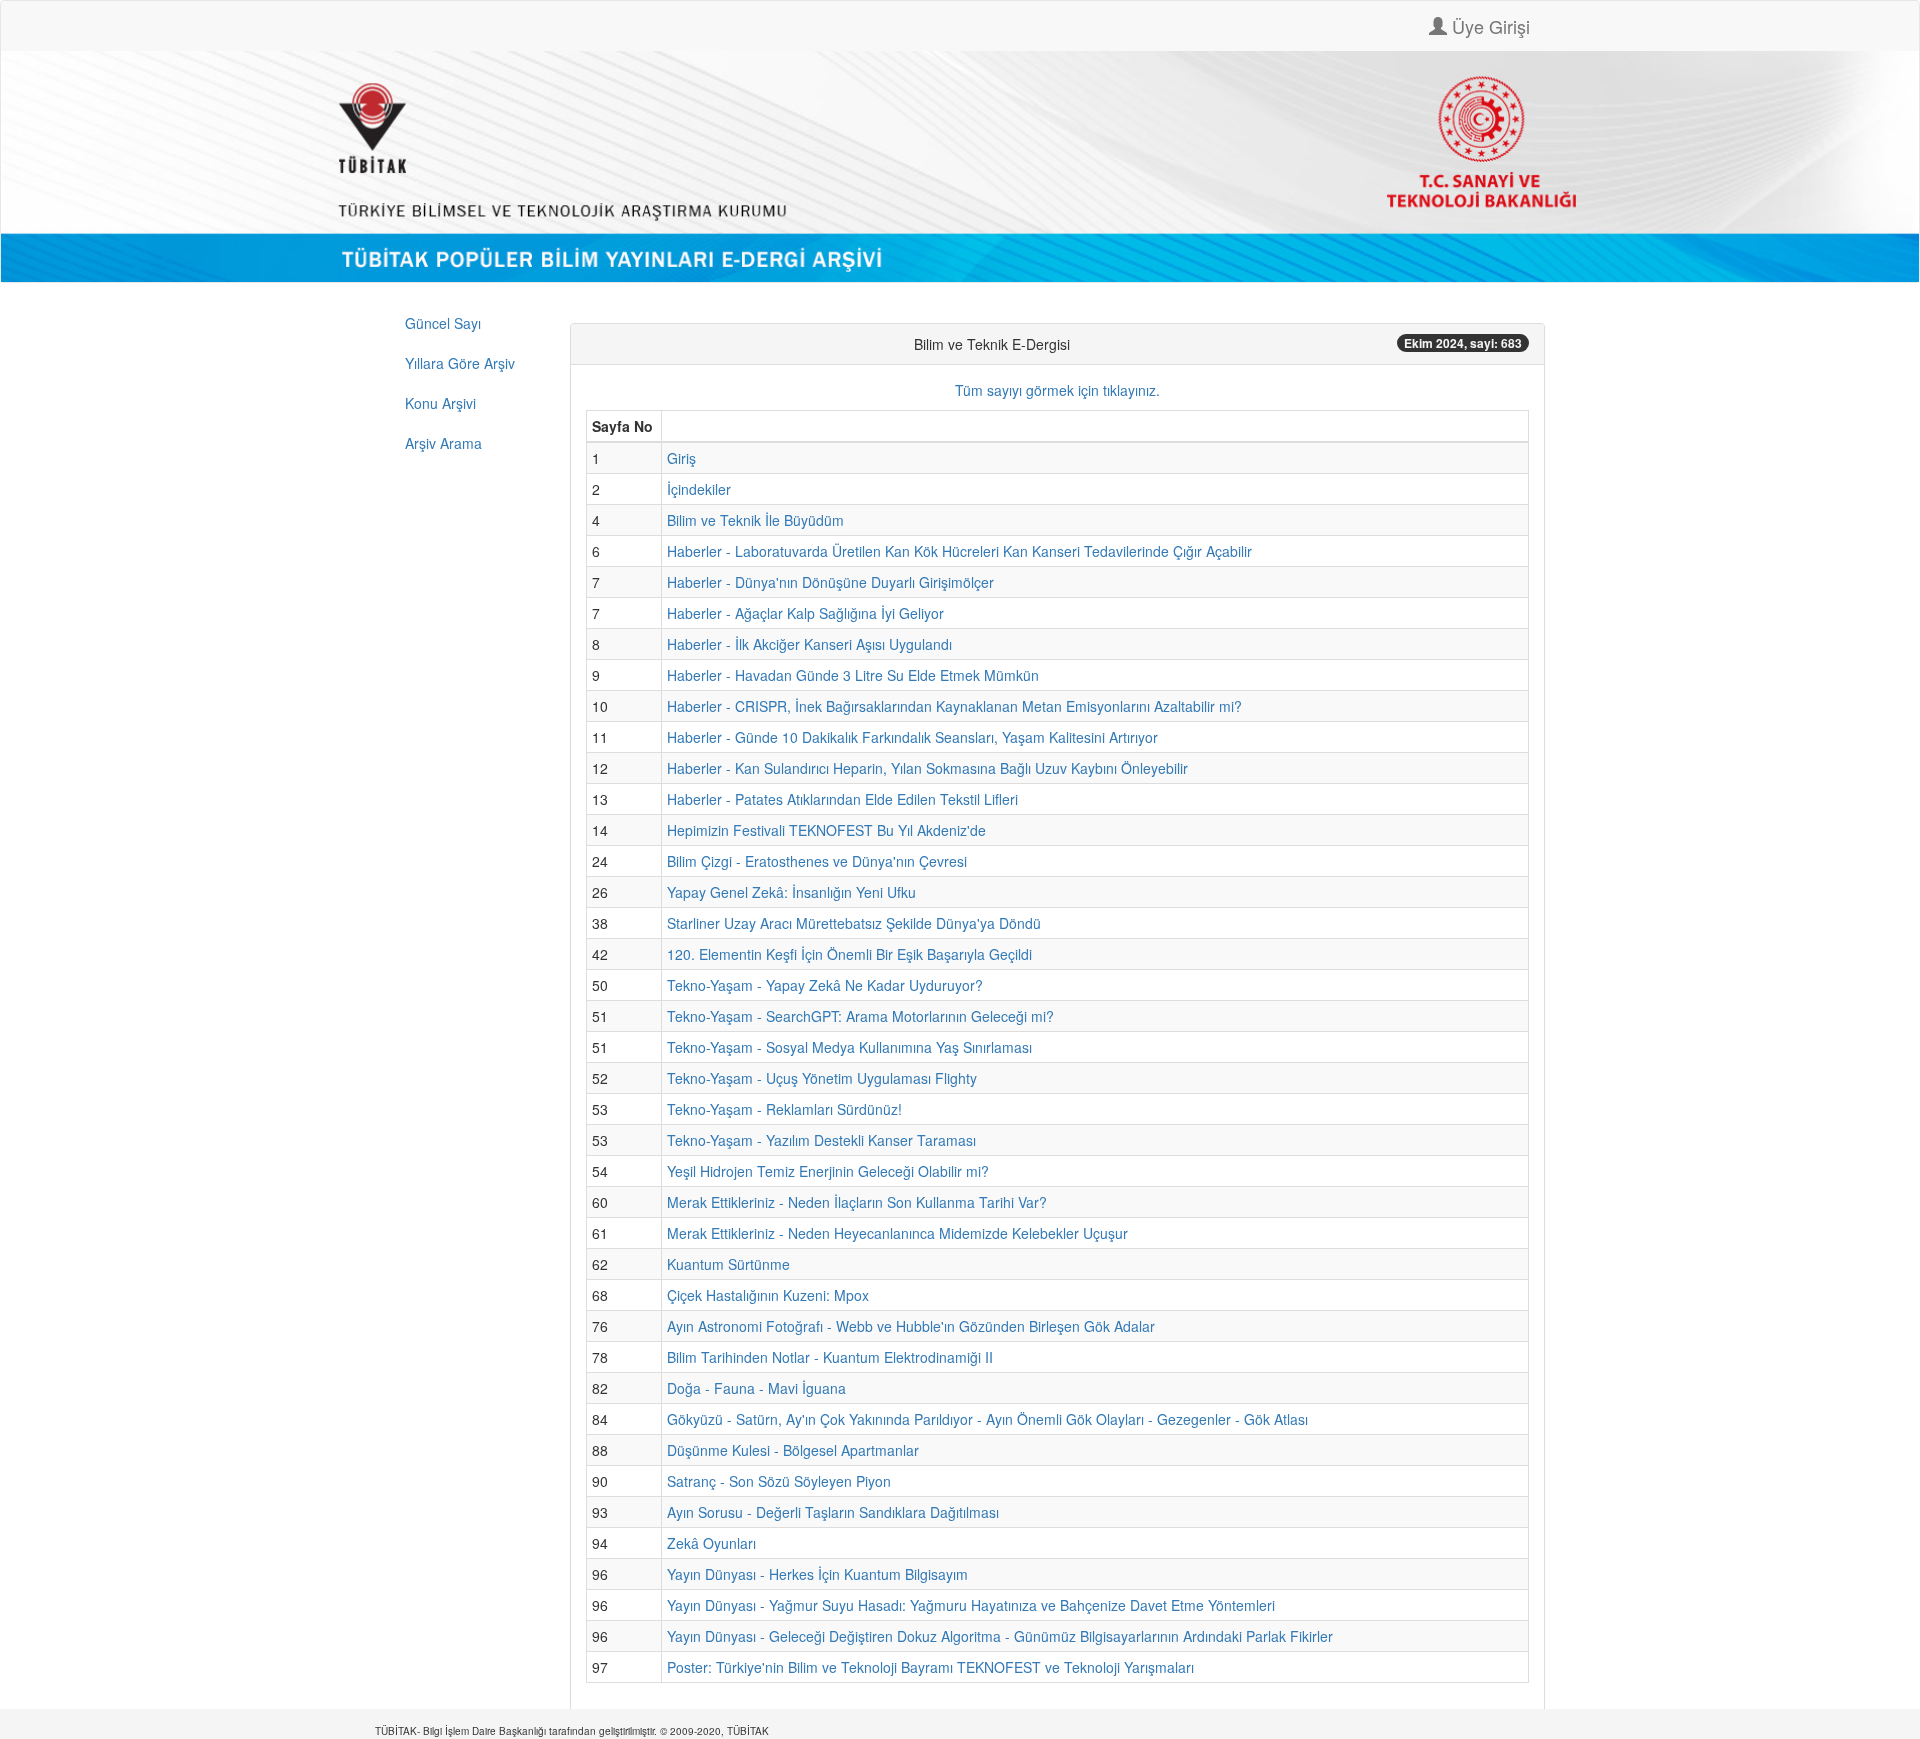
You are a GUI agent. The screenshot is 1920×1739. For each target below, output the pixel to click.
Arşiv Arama (443, 443)
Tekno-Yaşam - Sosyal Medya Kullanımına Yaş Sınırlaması (849, 1047)
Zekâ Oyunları (711, 1543)
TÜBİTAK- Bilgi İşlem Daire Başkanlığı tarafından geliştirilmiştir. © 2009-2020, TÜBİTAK (572, 1731)
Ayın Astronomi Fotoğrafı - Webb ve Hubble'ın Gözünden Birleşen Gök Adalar (911, 1326)
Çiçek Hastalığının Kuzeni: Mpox (768, 1295)
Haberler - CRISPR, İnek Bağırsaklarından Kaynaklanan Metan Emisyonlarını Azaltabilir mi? (954, 706)
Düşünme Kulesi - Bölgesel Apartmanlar (793, 1450)
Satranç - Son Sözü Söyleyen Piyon (779, 1481)
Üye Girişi (1488, 26)
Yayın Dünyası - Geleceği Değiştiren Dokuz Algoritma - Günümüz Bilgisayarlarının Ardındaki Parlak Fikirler (1000, 1636)
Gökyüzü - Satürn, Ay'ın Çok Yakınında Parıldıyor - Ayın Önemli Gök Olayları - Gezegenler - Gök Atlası (987, 1419)
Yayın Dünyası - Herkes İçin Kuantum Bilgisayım (817, 1574)
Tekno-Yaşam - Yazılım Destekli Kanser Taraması (821, 1140)
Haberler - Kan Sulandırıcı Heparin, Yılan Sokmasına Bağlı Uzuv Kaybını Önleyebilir (927, 768)
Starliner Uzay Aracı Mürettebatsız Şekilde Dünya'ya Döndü (854, 923)
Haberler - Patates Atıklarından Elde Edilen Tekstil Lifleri (842, 799)
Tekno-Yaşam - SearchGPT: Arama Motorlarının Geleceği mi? (860, 1016)
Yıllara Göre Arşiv (460, 363)
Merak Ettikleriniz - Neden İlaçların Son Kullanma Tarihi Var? (857, 1202)
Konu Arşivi (440, 403)
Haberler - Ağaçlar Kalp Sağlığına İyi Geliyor (805, 613)
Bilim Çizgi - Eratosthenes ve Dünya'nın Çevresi (817, 861)
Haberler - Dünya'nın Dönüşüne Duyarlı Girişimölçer (830, 582)
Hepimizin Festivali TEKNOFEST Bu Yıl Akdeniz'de (826, 830)
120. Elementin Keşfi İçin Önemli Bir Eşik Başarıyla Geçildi (849, 954)
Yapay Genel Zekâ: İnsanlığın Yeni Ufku (791, 892)
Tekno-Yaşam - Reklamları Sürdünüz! (784, 1109)
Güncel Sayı (443, 323)
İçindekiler (699, 489)
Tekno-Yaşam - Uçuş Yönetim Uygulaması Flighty (822, 1078)
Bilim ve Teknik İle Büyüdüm (755, 520)
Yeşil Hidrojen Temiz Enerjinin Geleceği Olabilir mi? (828, 1171)
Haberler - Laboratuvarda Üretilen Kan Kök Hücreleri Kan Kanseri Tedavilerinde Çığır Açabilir (959, 551)
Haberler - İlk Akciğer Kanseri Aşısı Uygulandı (809, 644)
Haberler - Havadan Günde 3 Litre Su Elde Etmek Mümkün (853, 675)
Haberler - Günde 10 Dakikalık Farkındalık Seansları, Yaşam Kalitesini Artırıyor (912, 737)
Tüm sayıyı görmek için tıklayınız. (1057, 390)
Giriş (681, 458)
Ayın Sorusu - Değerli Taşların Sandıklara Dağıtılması (833, 1512)
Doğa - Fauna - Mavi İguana (756, 1388)
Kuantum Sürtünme (728, 1264)
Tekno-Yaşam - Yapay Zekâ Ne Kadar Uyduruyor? (825, 985)
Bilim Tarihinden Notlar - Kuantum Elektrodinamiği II (830, 1357)
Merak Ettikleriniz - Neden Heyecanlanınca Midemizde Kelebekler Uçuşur (897, 1233)
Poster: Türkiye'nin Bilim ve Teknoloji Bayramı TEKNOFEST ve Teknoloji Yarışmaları (930, 1667)
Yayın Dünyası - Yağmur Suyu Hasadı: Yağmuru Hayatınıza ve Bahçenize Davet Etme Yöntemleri (971, 1605)
